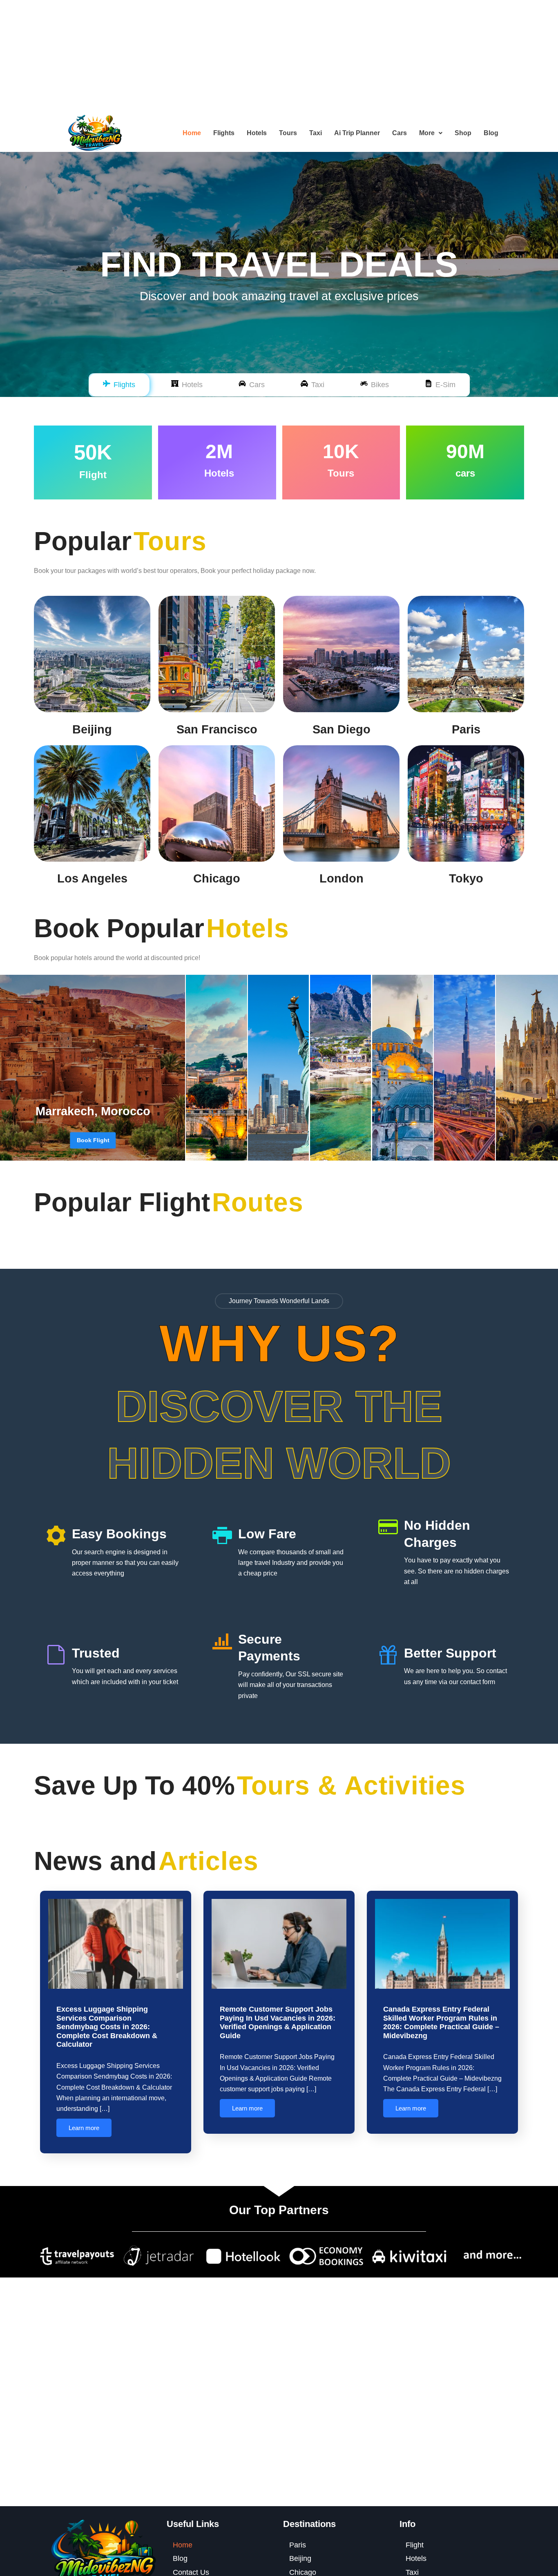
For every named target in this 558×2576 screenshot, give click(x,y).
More (427, 133)
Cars (400, 133)
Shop (463, 133)
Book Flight (93, 1140)
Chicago (217, 878)
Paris (466, 729)
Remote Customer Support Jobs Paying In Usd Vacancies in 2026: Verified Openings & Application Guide (278, 2022)
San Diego (341, 729)
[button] (431, 133)
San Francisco (217, 729)
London (341, 878)
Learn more (84, 2128)
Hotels (257, 133)
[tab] (119, 385)
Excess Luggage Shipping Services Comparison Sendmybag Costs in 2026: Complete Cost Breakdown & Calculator (107, 2027)
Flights (224, 133)
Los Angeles (92, 878)
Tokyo (466, 878)
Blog (491, 133)
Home (192, 133)
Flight (415, 2545)
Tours (288, 133)
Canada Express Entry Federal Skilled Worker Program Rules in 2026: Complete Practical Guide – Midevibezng (441, 2022)
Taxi (316, 133)
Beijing (92, 729)
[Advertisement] (245, 57)
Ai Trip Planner (357, 133)
